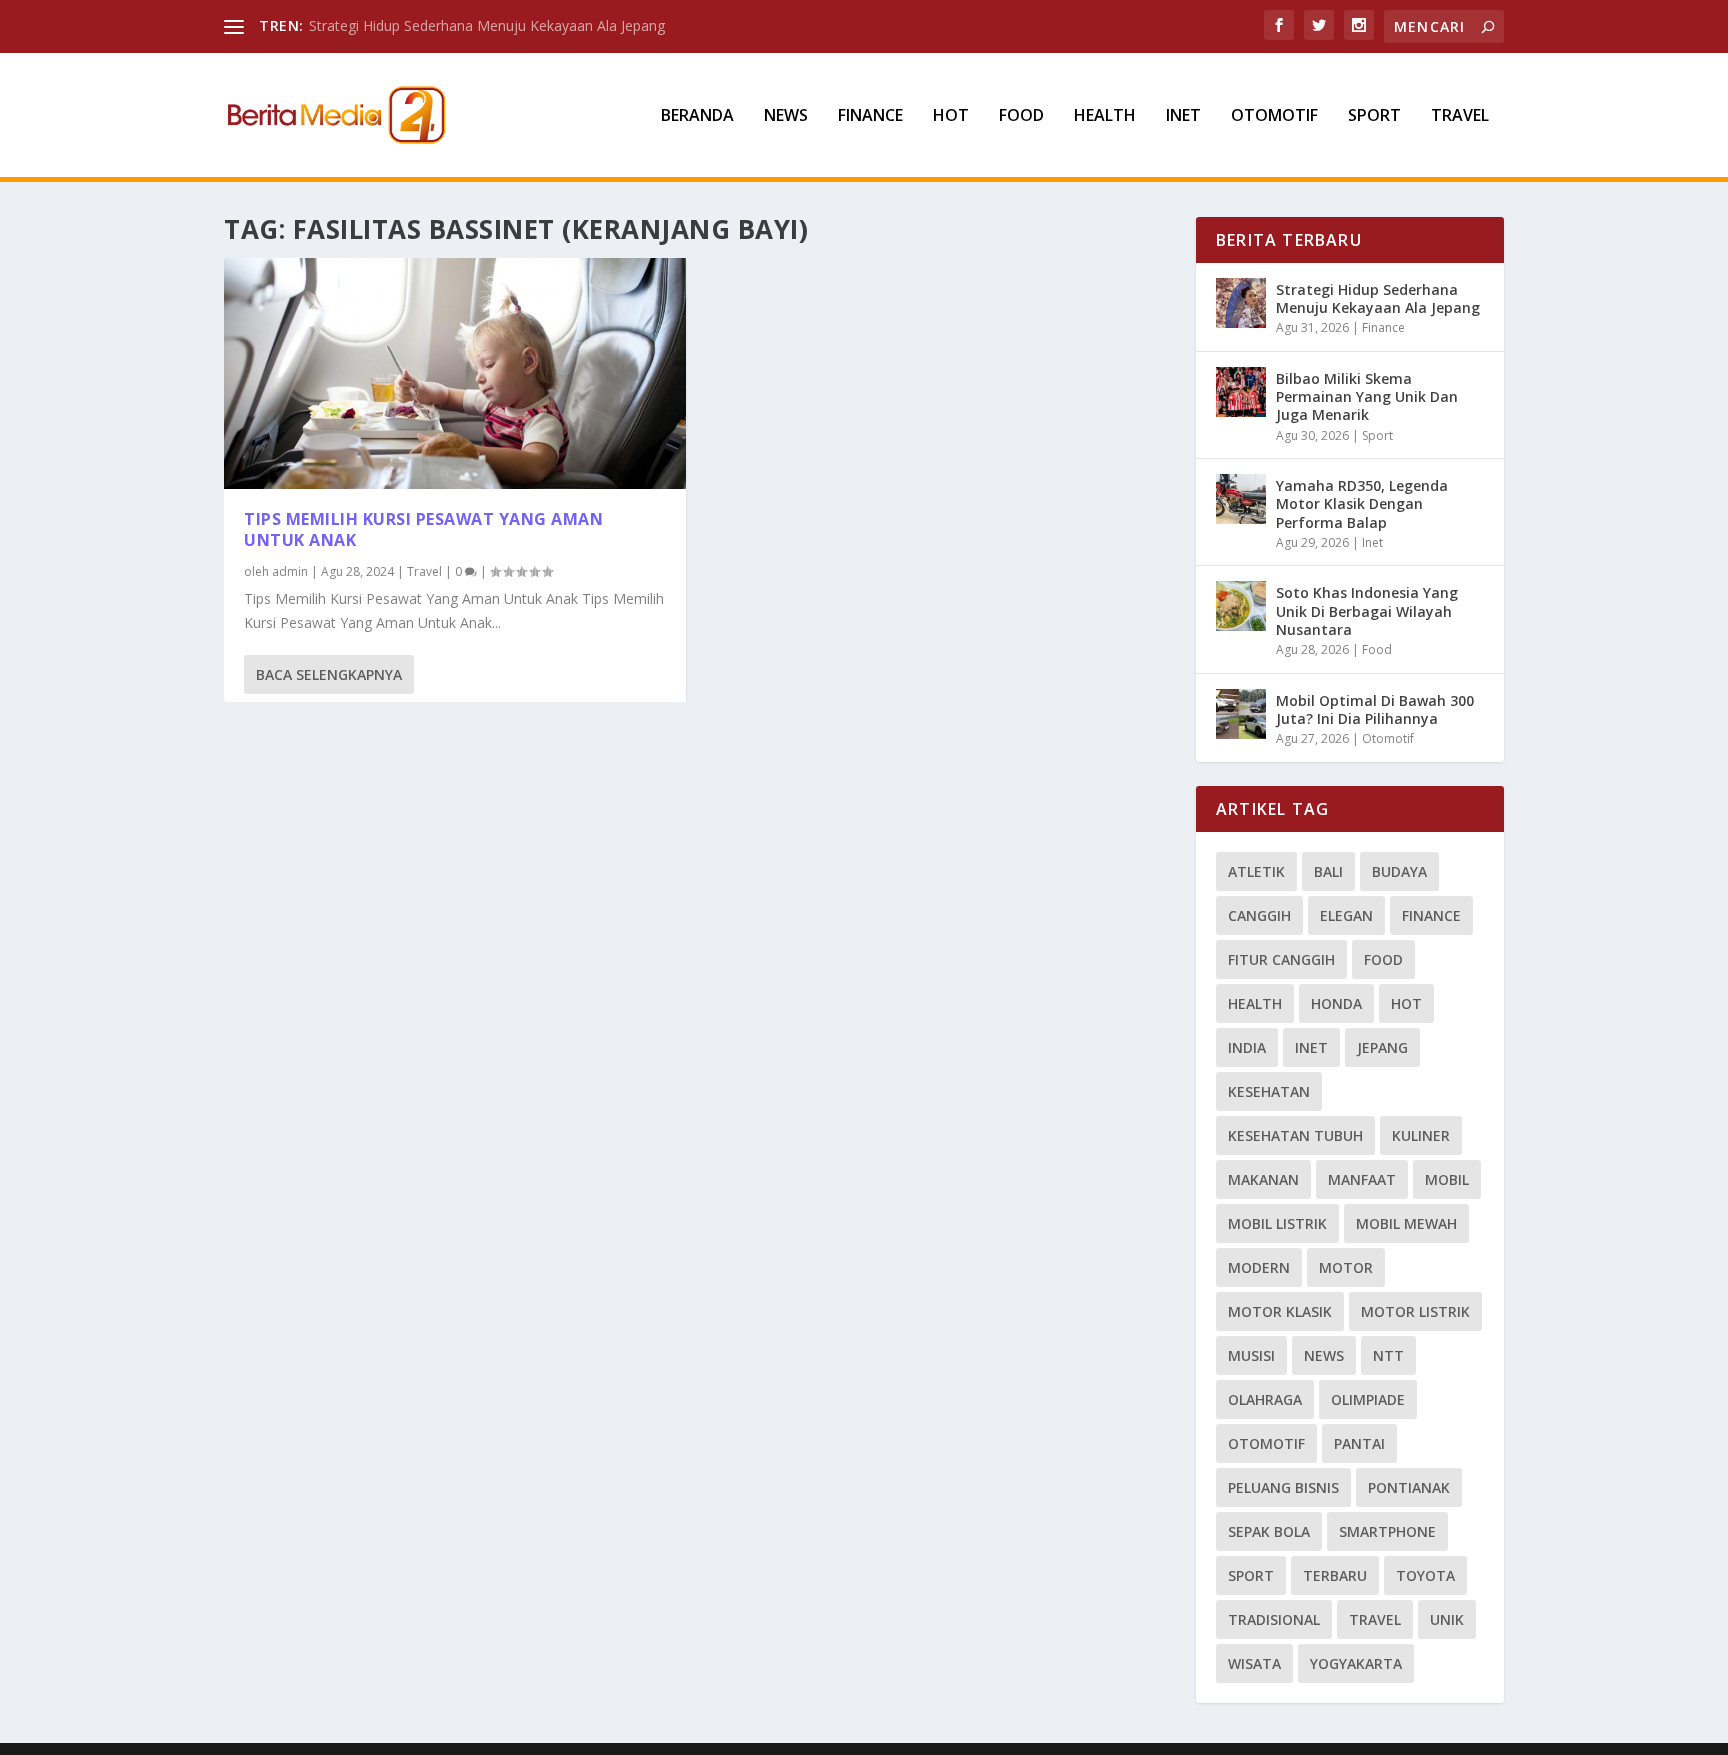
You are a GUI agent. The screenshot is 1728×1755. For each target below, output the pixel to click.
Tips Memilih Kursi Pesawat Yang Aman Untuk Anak (423, 529)
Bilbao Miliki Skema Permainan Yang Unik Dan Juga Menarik (1367, 396)
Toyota (1425, 1575)
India (1247, 1047)
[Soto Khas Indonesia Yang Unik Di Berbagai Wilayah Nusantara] (1241, 606)
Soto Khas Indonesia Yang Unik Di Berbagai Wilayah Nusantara (1367, 610)
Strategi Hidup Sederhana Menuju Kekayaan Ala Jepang (487, 25)
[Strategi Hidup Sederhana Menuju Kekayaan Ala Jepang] (1241, 303)
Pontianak (1409, 1487)
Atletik (1256, 871)
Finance (870, 116)
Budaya (1399, 871)
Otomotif (1274, 116)
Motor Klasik (1280, 1311)
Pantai (1359, 1443)
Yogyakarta (1356, 1663)
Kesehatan (1269, 1091)
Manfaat (1362, 1179)
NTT (1388, 1355)
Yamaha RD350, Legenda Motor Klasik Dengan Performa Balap (1362, 503)
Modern (1259, 1267)
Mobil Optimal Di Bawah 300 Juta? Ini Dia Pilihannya (1375, 709)
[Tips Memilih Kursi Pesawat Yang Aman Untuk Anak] (455, 373)
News (786, 116)
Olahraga (1265, 1399)
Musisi (1251, 1355)
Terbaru (1335, 1575)
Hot (951, 116)
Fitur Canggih (1281, 959)
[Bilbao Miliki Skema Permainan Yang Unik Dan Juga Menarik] (1241, 392)
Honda (1336, 1003)
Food (1021, 116)
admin (290, 571)
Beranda (697, 116)
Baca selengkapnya (329, 674)
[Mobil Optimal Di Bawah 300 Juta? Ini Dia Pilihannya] (1241, 714)
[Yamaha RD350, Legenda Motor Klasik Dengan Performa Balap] (1241, 499)
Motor (1346, 1267)
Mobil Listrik (1277, 1223)
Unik (1447, 1619)
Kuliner (1421, 1135)
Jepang (1382, 1047)
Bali (1328, 871)
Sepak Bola (1269, 1531)
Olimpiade (1368, 1399)
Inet (1183, 116)
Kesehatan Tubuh (1295, 1135)
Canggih (1259, 915)
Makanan (1263, 1179)
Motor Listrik (1415, 1311)
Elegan (1346, 915)
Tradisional (1274, 1619)
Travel (1460, 116)
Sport (1374, 116)
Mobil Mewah (1406, 1223)
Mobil (1447, 1179)
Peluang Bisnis (1283, 1487)
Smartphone (1387, 1531)
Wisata (1254, 1663)
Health (1105, 116)
